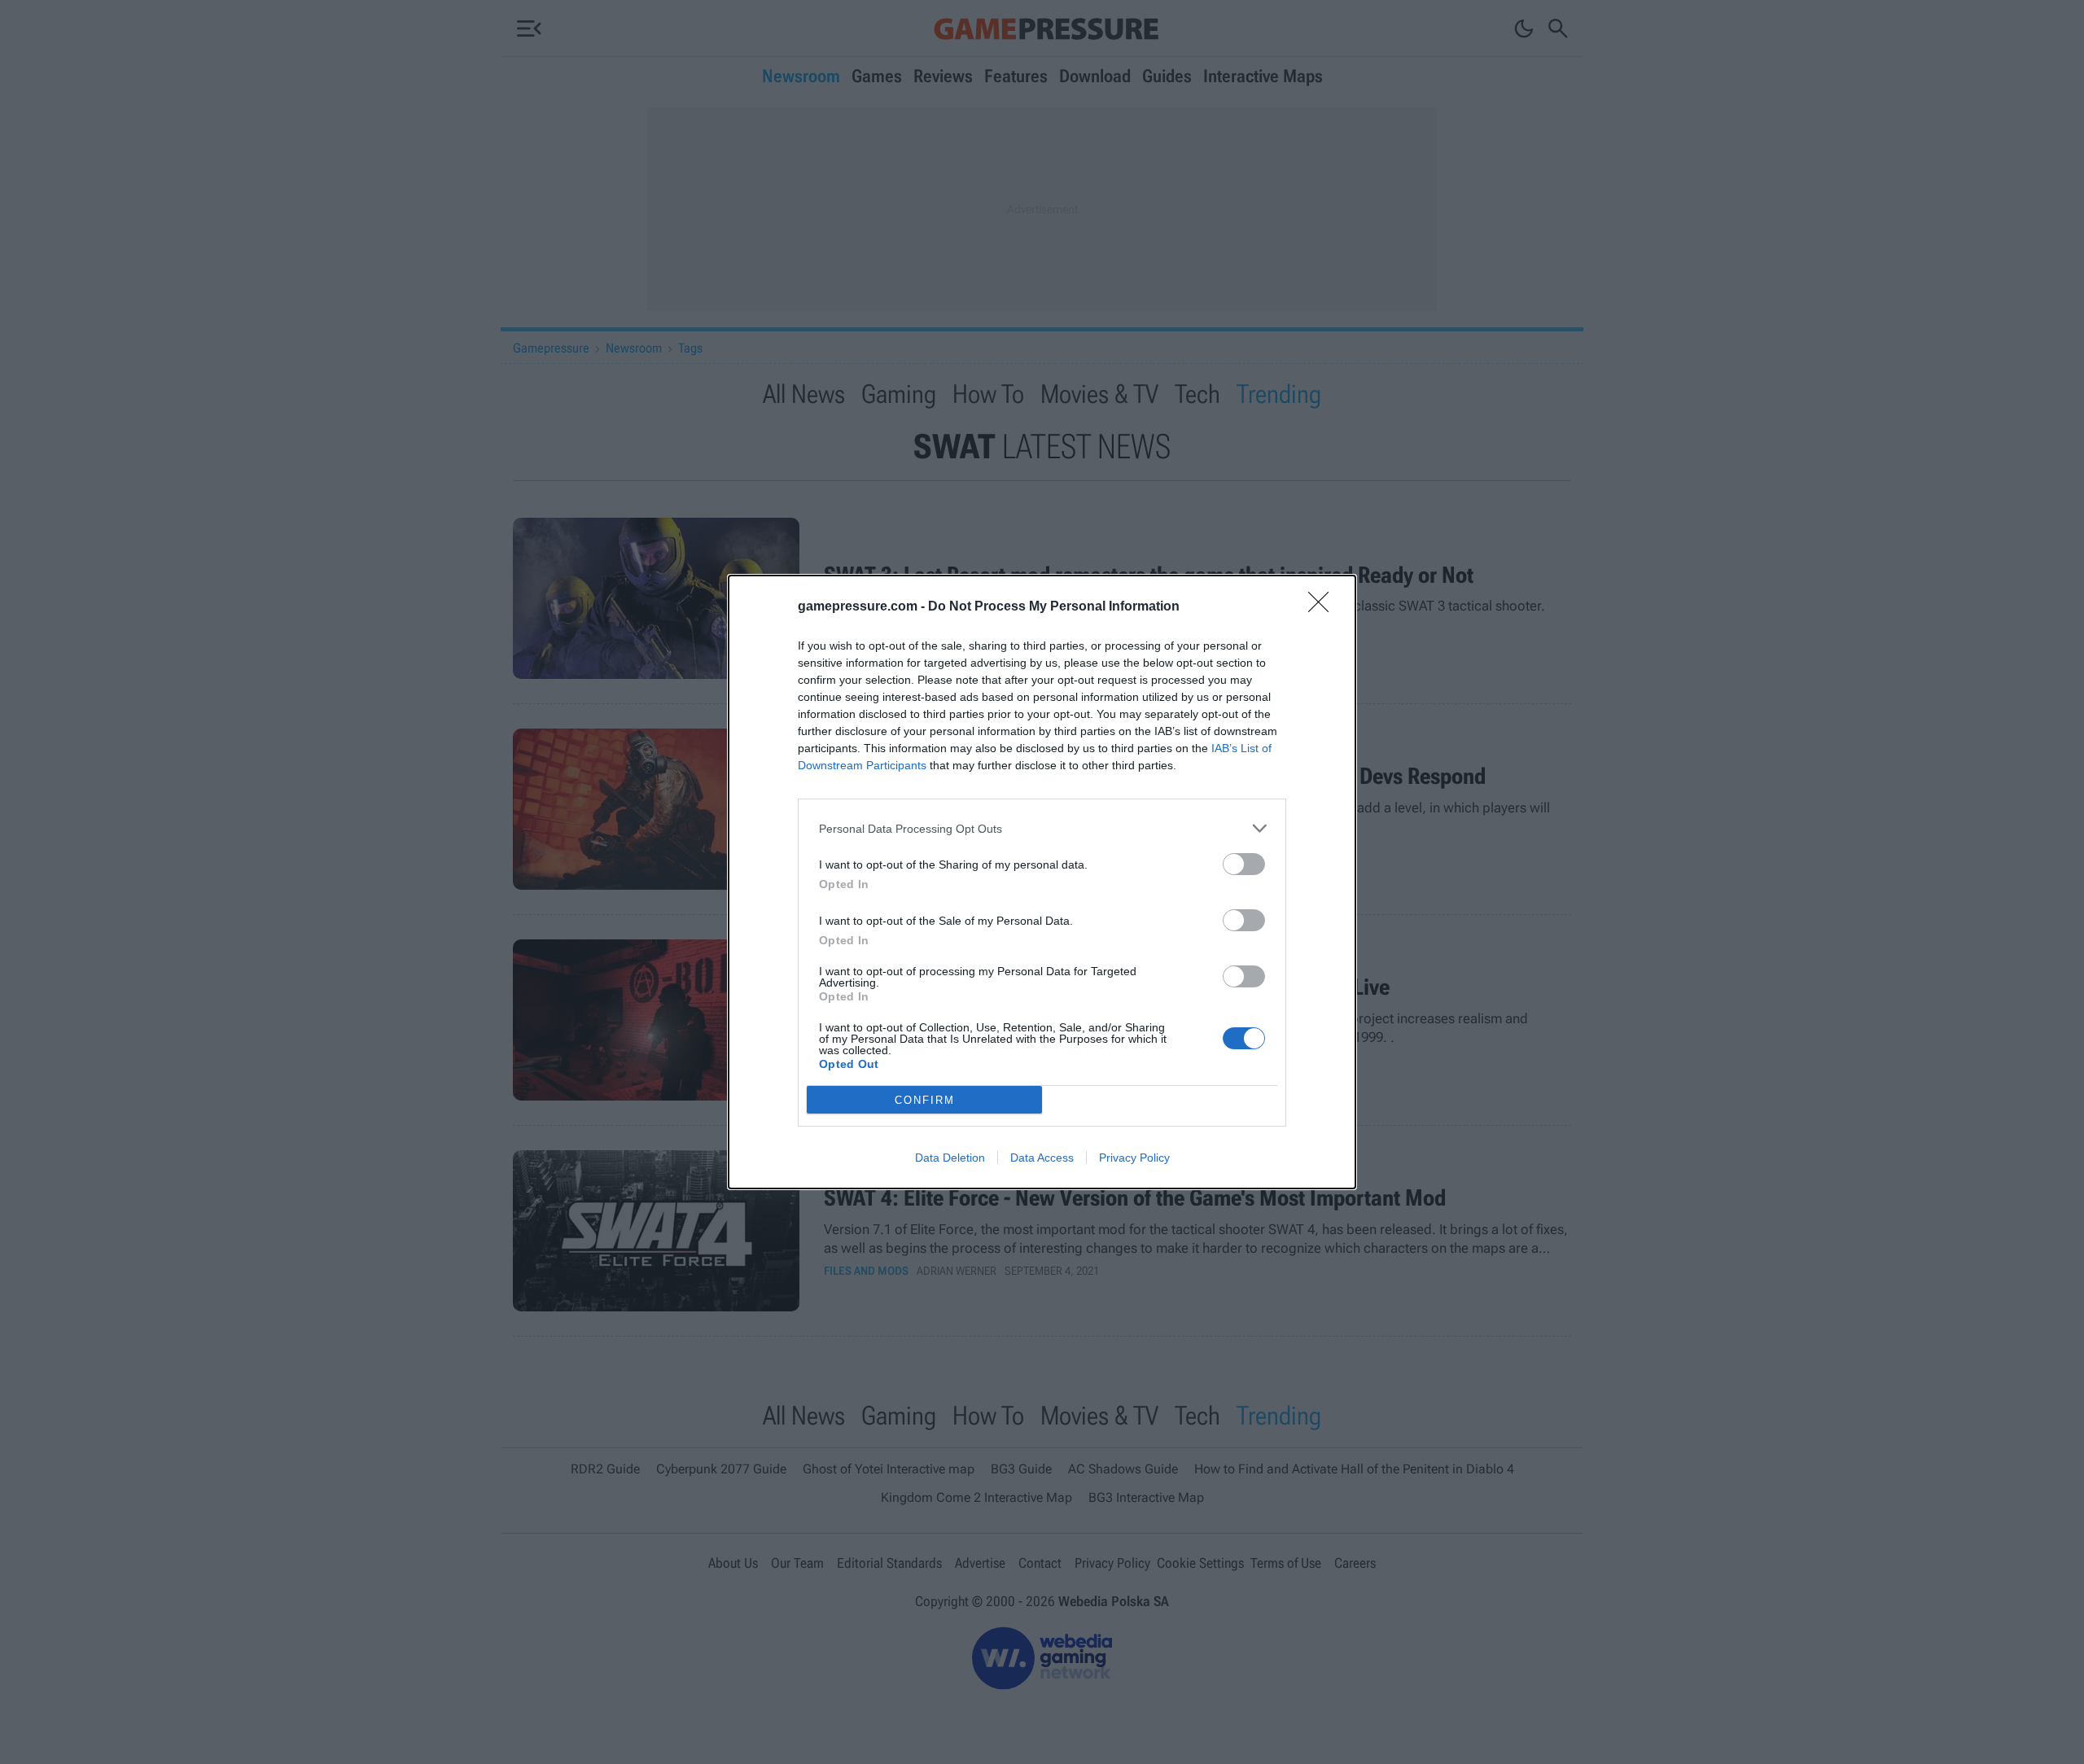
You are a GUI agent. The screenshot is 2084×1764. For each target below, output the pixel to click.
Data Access (1042, 1158)
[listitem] (1042, 828)
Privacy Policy (1134, 1158)
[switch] (1244, 864)
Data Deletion (950, 1158)
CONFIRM (925, 1100)
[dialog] (1042, 882)
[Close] (1324, 607)
